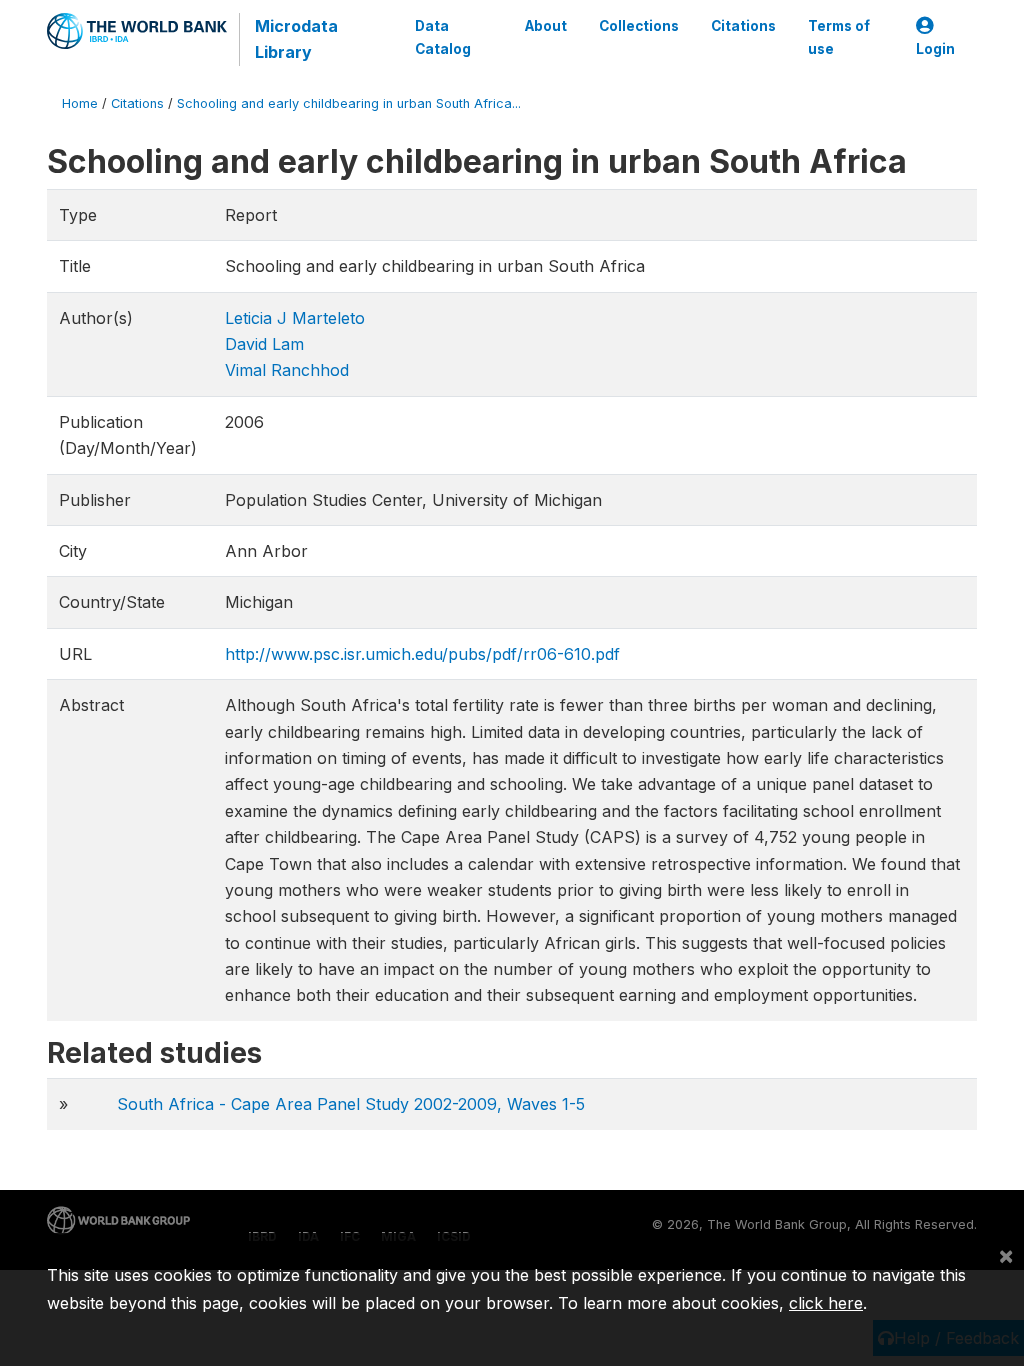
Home (80, 103)
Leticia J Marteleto (295, 318)
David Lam (264, 344)
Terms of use (839, 37)
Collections (639, 26)
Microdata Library (296, 39)
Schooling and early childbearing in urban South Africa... (349, 103)
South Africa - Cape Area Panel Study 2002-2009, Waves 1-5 (351, 1104)
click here (826, 1303)
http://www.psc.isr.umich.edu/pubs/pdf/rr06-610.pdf (422, 654)
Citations (743, 26)
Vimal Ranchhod (287, 370)
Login (935, 49)
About (546, 26)
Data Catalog (443, 37)
